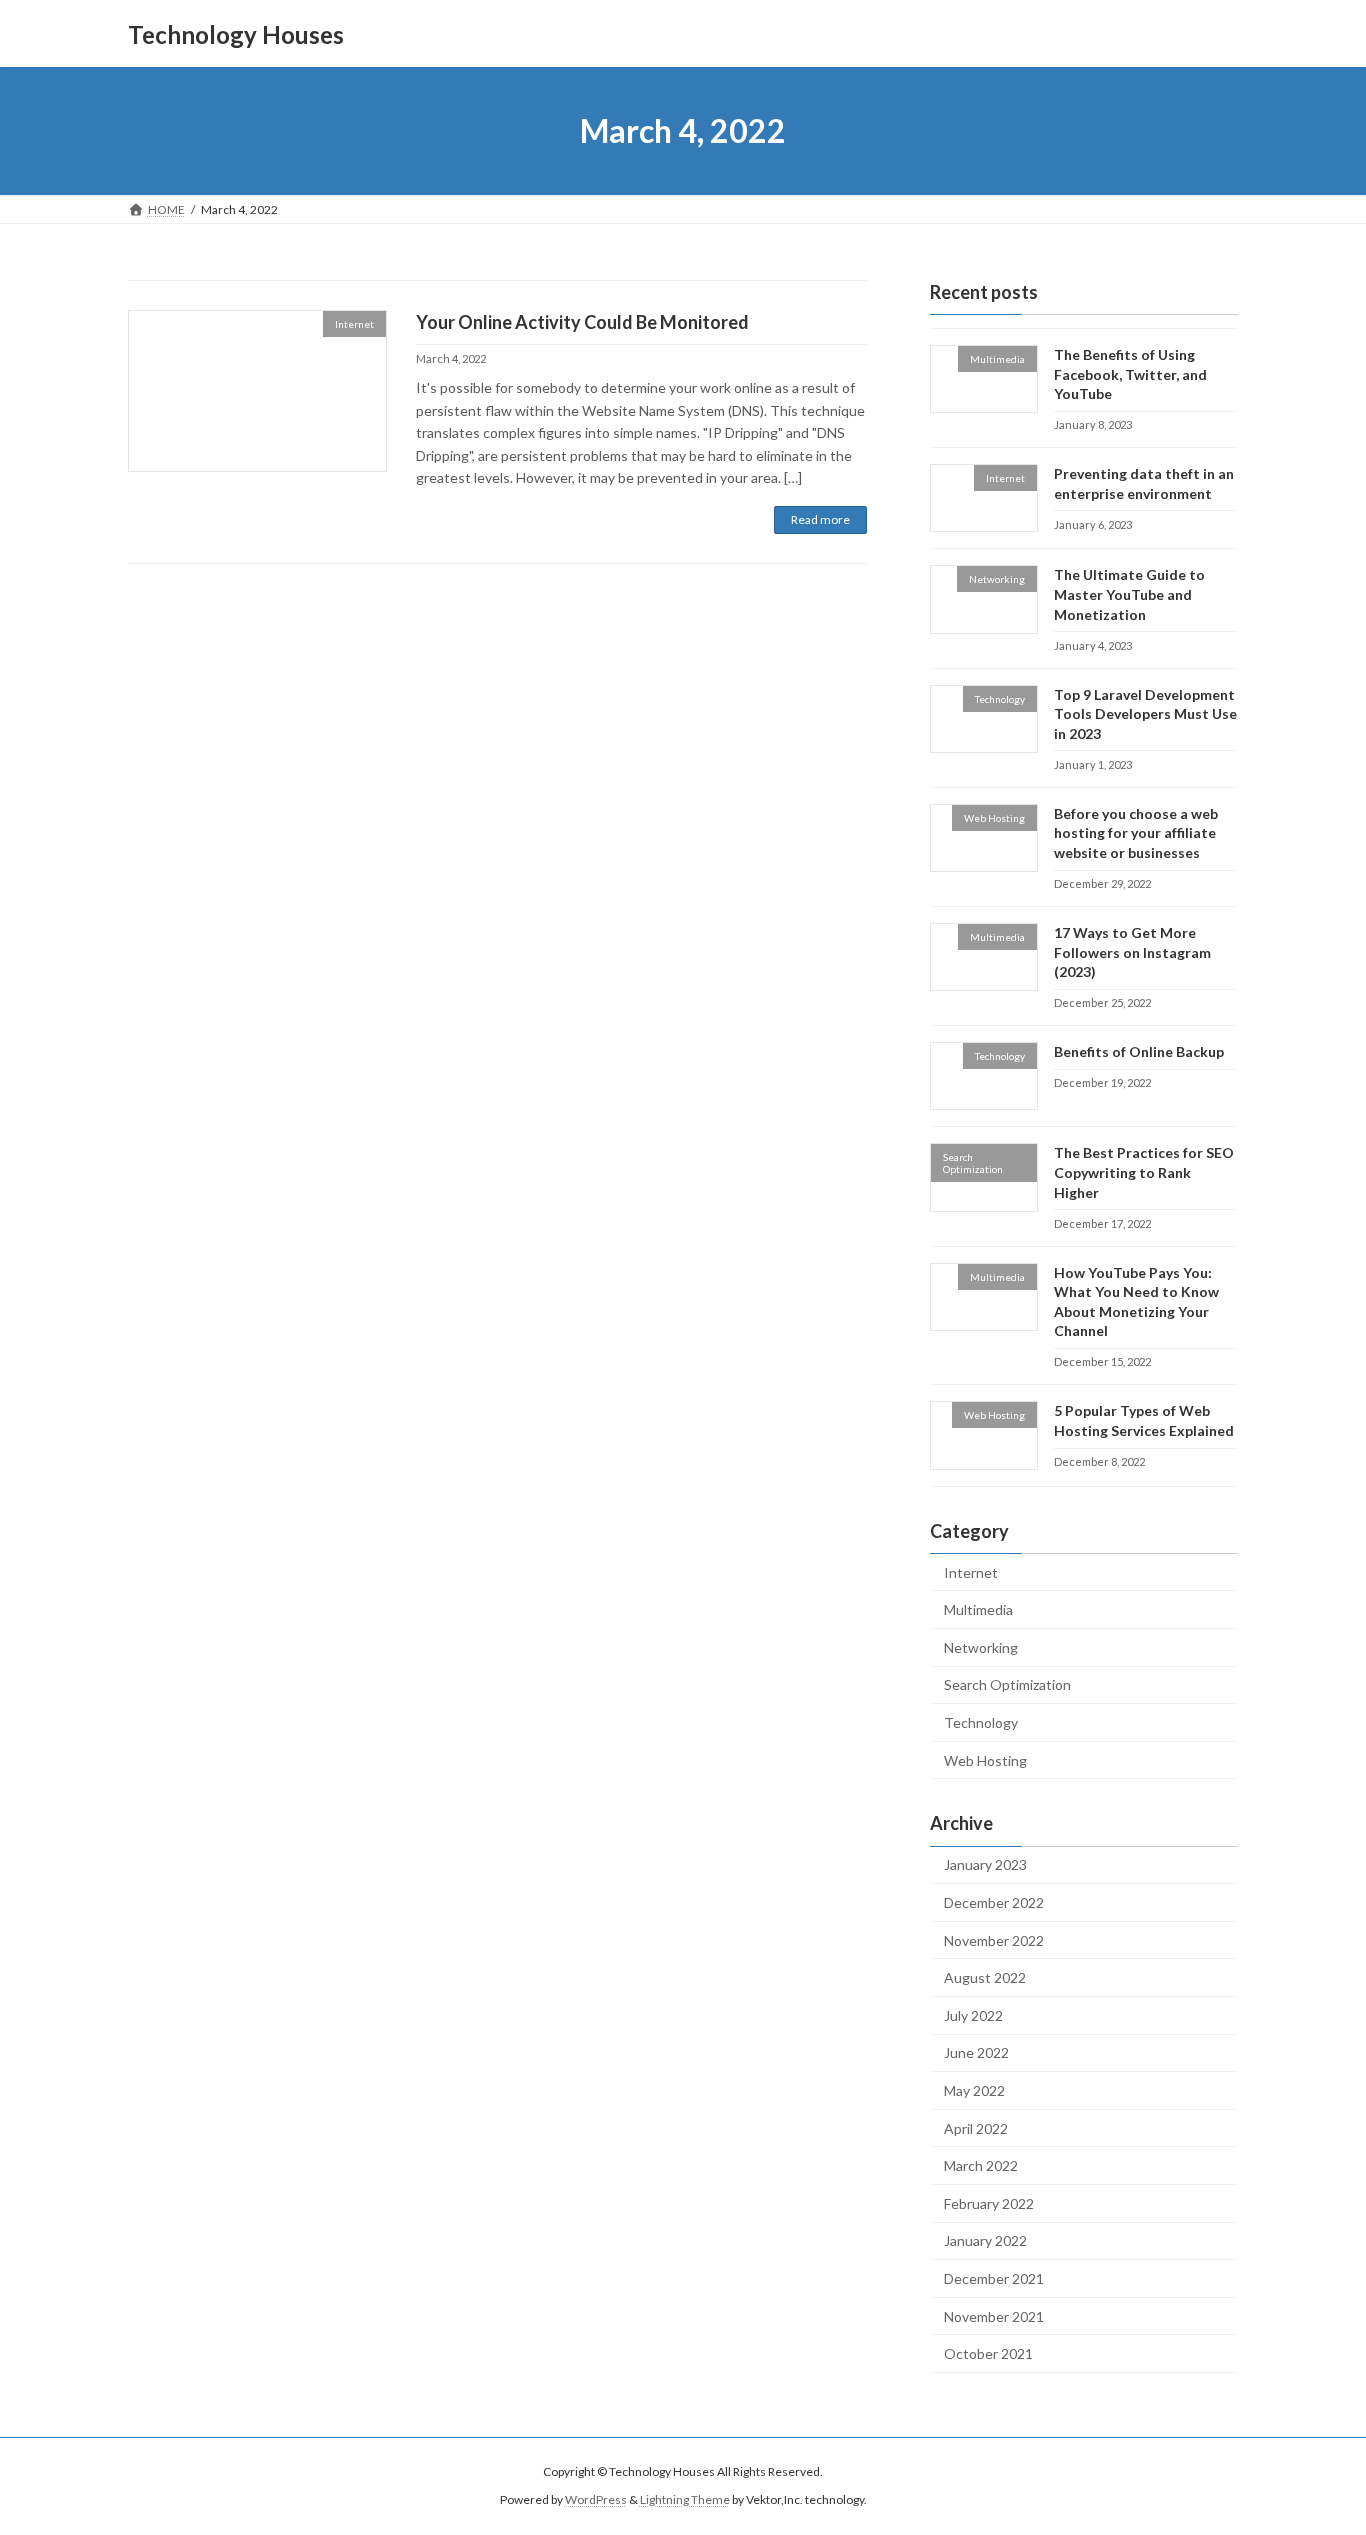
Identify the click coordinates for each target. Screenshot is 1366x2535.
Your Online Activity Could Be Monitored (582, 322)
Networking (981, 1647)
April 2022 (976, 2128)
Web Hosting (985, 1760)
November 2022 (994, 1940)
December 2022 (994, 1902)
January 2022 (985, 2241)
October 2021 (988, 2353)
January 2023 (985, 1865)
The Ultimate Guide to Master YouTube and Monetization (1129, 595)
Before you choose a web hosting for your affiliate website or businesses (1136, 833)
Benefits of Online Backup (1139, 1051)
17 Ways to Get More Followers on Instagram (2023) (1132, 952)
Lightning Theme (685, 2500)
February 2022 (989, 2203)
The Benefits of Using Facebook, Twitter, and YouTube (1130, 374)
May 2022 (974, 2090)
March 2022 (981, 2165)
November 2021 (994, 2316)
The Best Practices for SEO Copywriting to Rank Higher (1144, 1173)
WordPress (596, 2500)
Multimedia (978, 1609)
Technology (981, 1722)
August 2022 (985, 1977)
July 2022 (973, 2015)
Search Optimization (1007, 1685)
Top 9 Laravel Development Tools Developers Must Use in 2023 (1145, 714)
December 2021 (994, 2278)
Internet (971, 1572)
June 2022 (976, 2053)
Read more (820, 519)
